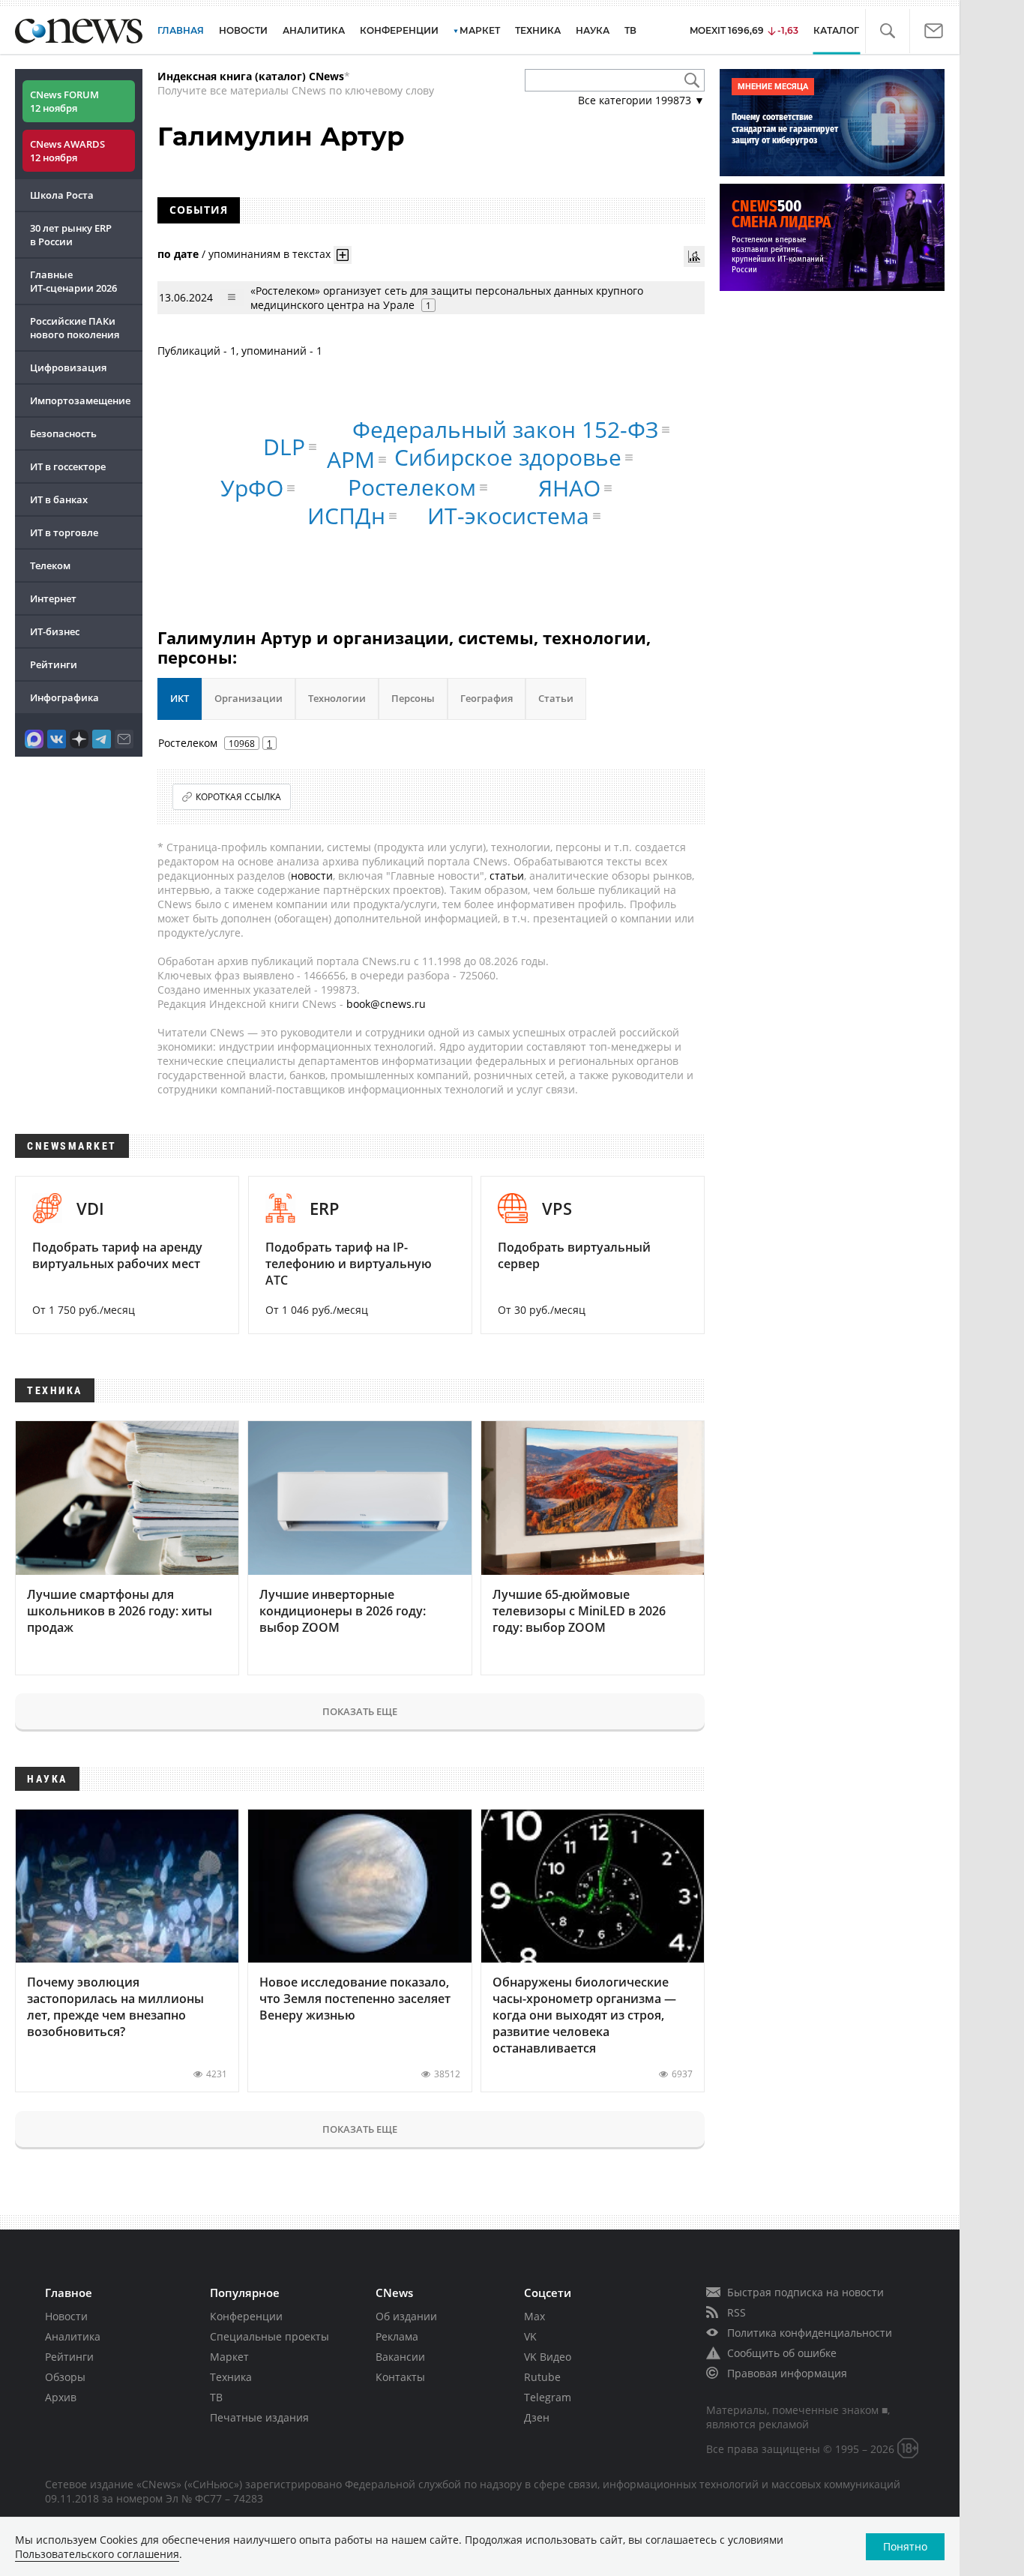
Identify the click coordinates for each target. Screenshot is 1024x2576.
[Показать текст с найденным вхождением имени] (343, 255)
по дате (178, 253)
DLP (284, 447)
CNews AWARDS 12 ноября (67, 151)
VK (530, 2336)
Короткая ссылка (238, 797)
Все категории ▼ (641, 100)
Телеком (50, 565)
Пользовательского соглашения (97, 2554)
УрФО (252, 488)
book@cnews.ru (386, 1004)
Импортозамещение (80, 400)
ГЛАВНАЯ (181, 30)
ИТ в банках (59, 499)
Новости (66, 2316)
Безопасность (63, 433)
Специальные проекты (269, 2336)
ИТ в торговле (64, 532)
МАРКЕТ (480, 30)
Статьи (556, 698)
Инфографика (64, 697)
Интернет (53, 598)
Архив (61, 2397)
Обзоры (65, 2377)
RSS (737, 2312)
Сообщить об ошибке (782, 2353)
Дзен (537, 2417)
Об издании (406, 2316)
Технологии (337, 698)
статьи (507, 876)
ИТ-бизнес (55, 631)
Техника (231, 2377)
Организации (249, 698)
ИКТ (180, 698)
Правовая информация (787, 2373)
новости (312, 876)
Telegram (548, 2397)
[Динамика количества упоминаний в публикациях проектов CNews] (694, 256)
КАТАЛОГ (836, 30)
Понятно (905, 2546)
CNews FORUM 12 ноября (64, 101)
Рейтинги (54, 664)
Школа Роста (62, 195)
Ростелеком (412, 487)
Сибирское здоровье (508, 457)
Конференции (246, 2316)
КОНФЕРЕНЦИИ (399, 30)
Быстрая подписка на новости (805, 2292)
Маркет (229, 2357)
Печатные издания (259, 2417)
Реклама (397, 2336)
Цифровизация (68, 367)
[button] (887, 31)
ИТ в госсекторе (68, 466)
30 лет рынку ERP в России (71, 235)
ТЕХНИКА (538, 30)
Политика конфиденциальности (810, 2333)
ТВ (630, 30)
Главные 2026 (73, 281)
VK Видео (548, 2357)
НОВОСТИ (243, 30)
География (487, 698)
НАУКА (593, 30)
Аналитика (314, 30)
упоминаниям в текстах (269, 253)
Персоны (413, 698)
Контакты (400, 2377)
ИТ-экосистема (508, 516)
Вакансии (400, 2357)
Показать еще (360, 1711)
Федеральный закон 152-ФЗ (505, 429)
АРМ (351, 459)
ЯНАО (569, 488)
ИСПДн (346, 516)
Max (534, 2316)
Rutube (542, 2377)
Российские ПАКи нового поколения (75, 328)
